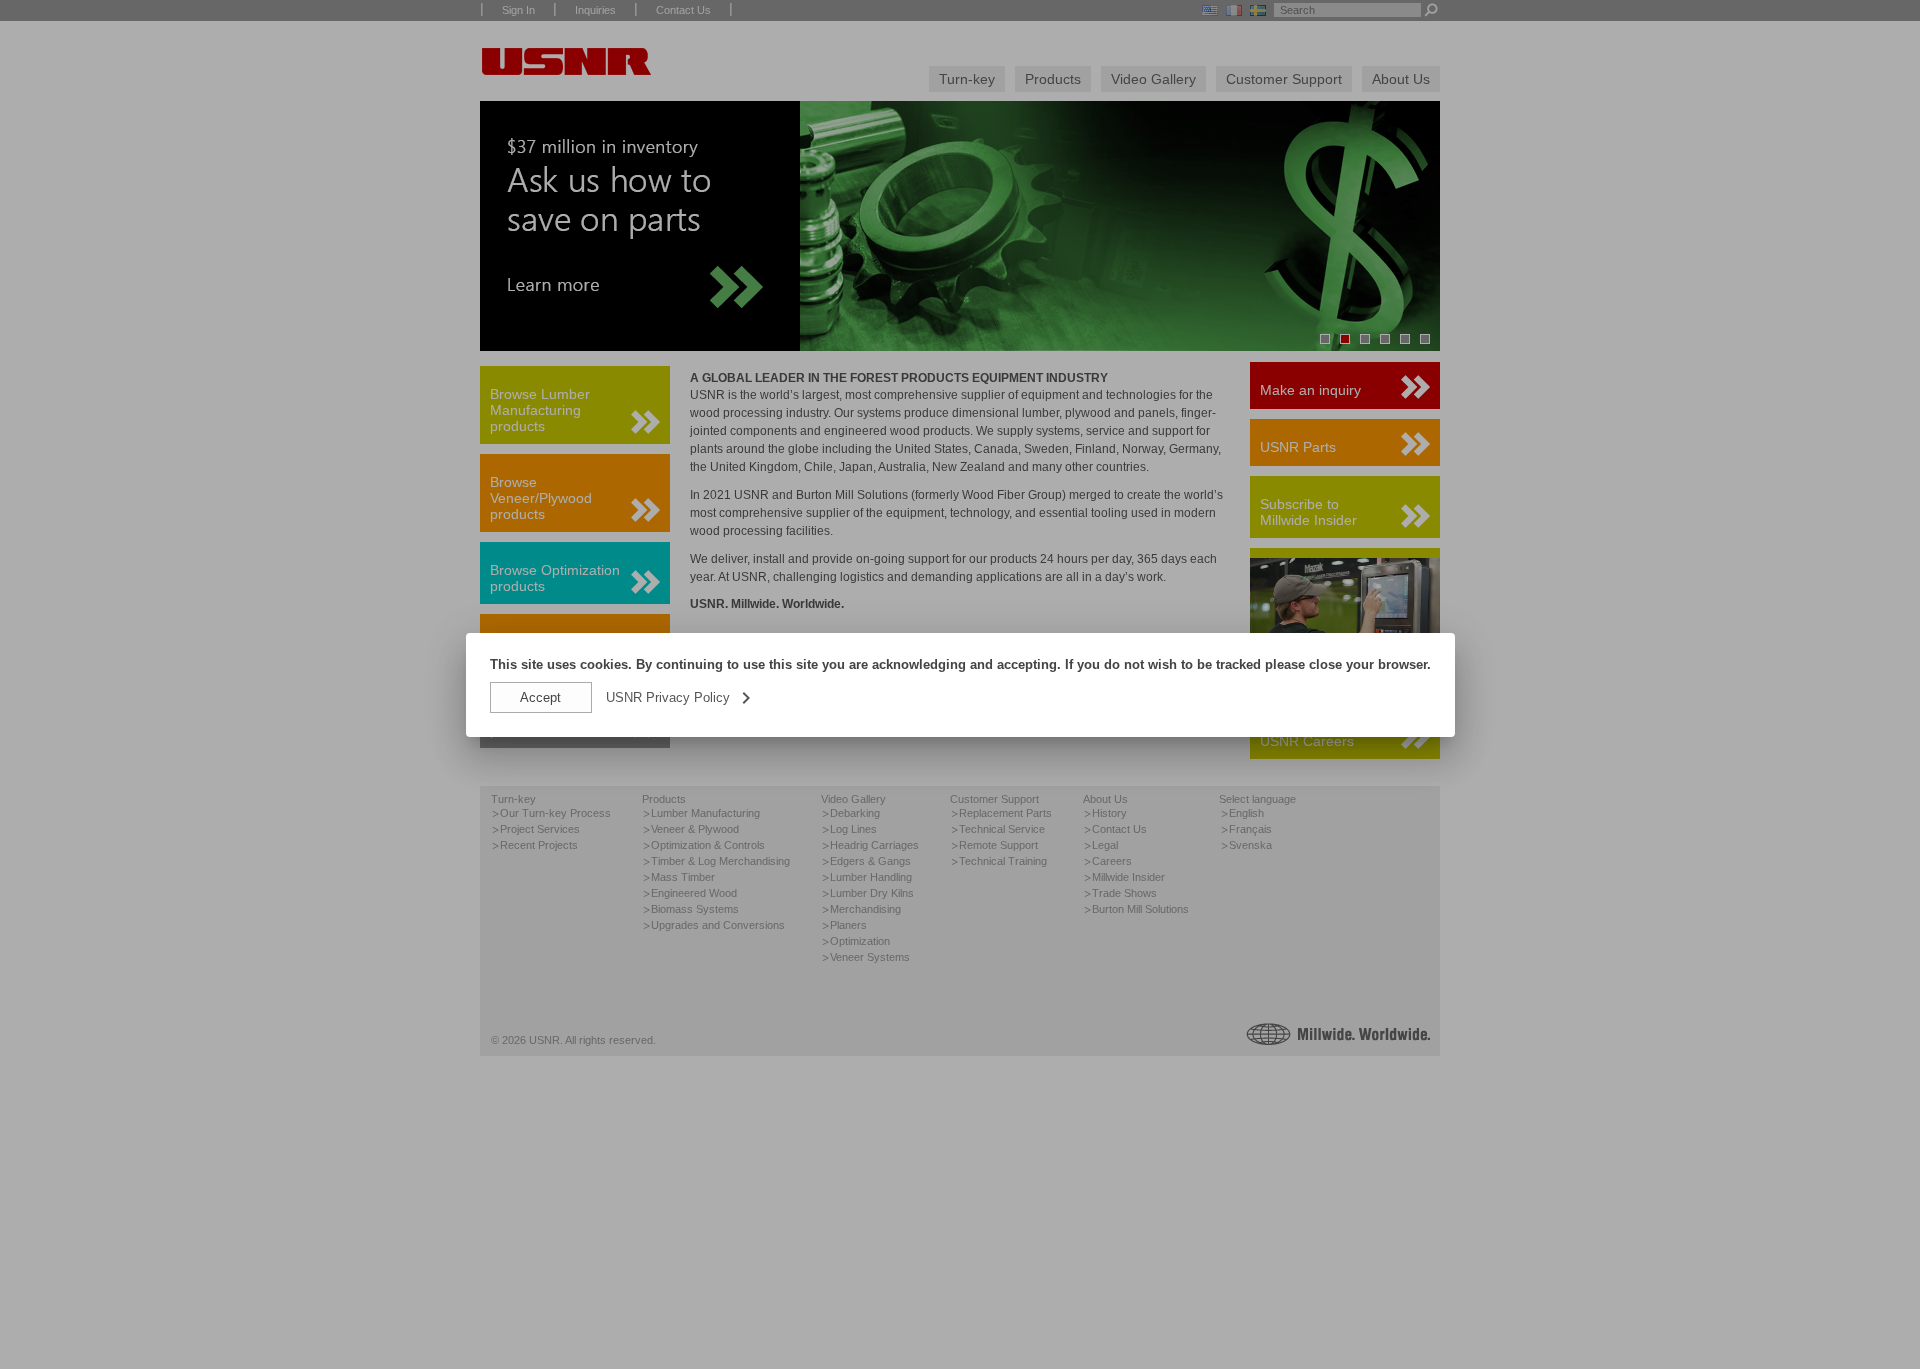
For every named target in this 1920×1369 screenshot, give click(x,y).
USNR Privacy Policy (680, 697)
